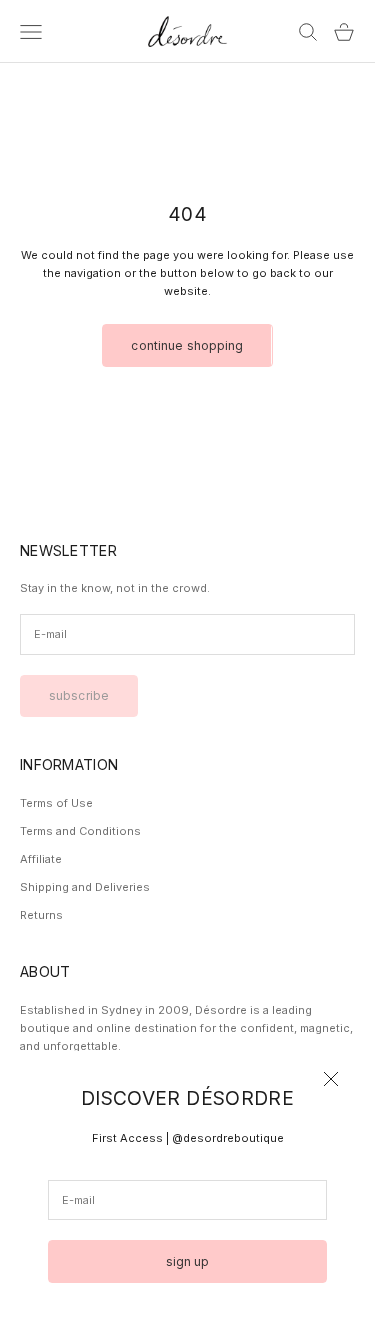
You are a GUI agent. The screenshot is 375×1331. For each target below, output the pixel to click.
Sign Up (188, 1261)
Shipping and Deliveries (85, 887)
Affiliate (41, 859)
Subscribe (79, 695)
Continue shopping (187, 345)
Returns (41, 915)
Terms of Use (56, 803)
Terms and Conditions (80, 831)
